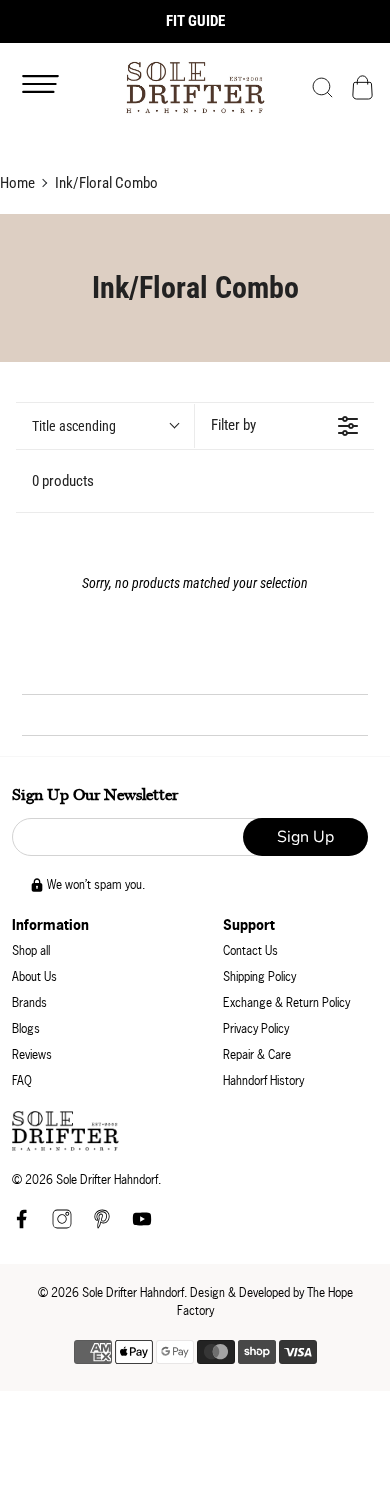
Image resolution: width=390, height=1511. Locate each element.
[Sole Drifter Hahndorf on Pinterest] (102, 1224)
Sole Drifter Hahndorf (133, 1292)
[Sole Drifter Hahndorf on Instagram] (62, 1224)
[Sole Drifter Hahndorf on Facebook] (22, 1224)
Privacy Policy (256, 1028)
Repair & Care (257, 1054)
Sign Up (305, 837)
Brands (29, 1002)
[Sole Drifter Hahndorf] (195, 87)
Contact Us (250, 950)
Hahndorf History (263, 1080)
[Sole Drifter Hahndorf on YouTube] (142, 1224)
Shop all (31, 950)
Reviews (32, 1054)
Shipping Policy (259, 976)
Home (17, 183)
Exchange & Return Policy (286, 1002)
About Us (34, 976)
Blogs (26, 1028)
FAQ (22, 1080)
